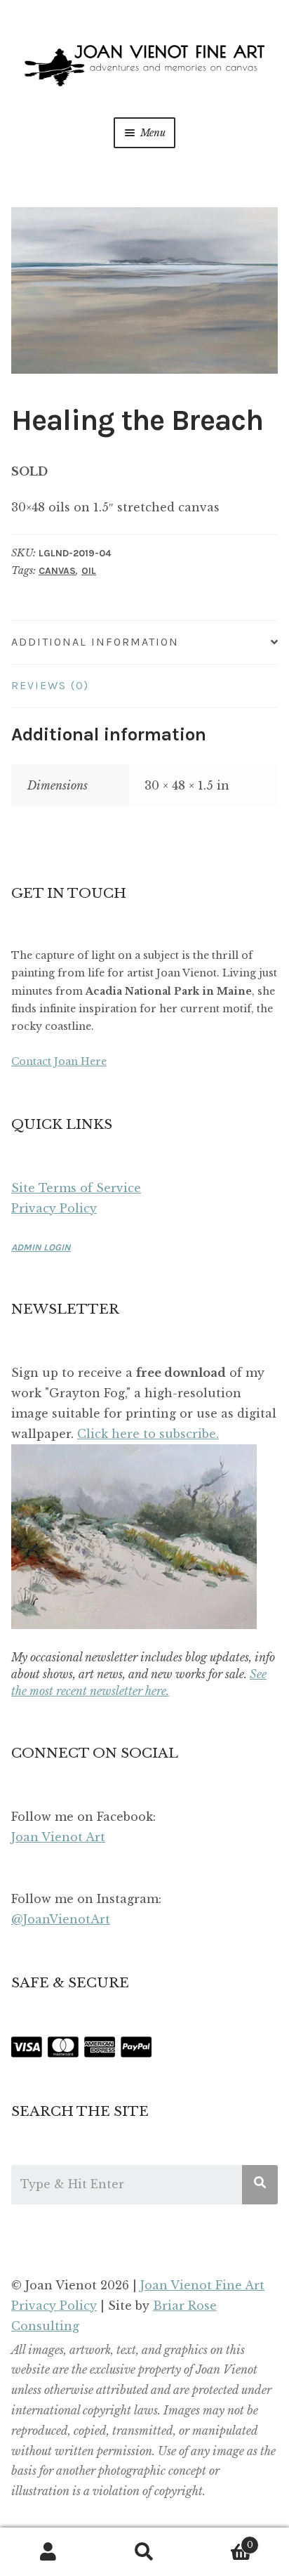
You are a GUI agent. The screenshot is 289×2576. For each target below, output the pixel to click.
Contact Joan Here (59, 1061)
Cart (223, 2541)
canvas (57, 571)
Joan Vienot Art (58, 1837)
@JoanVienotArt (61, 1919)
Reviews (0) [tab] (50, 685)
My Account (48, 2552)
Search (144, 2552)
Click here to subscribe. (148, 1434)
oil (89, 571)
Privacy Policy (54, 1208)
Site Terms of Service (76, 1188)
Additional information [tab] (95, 642)
